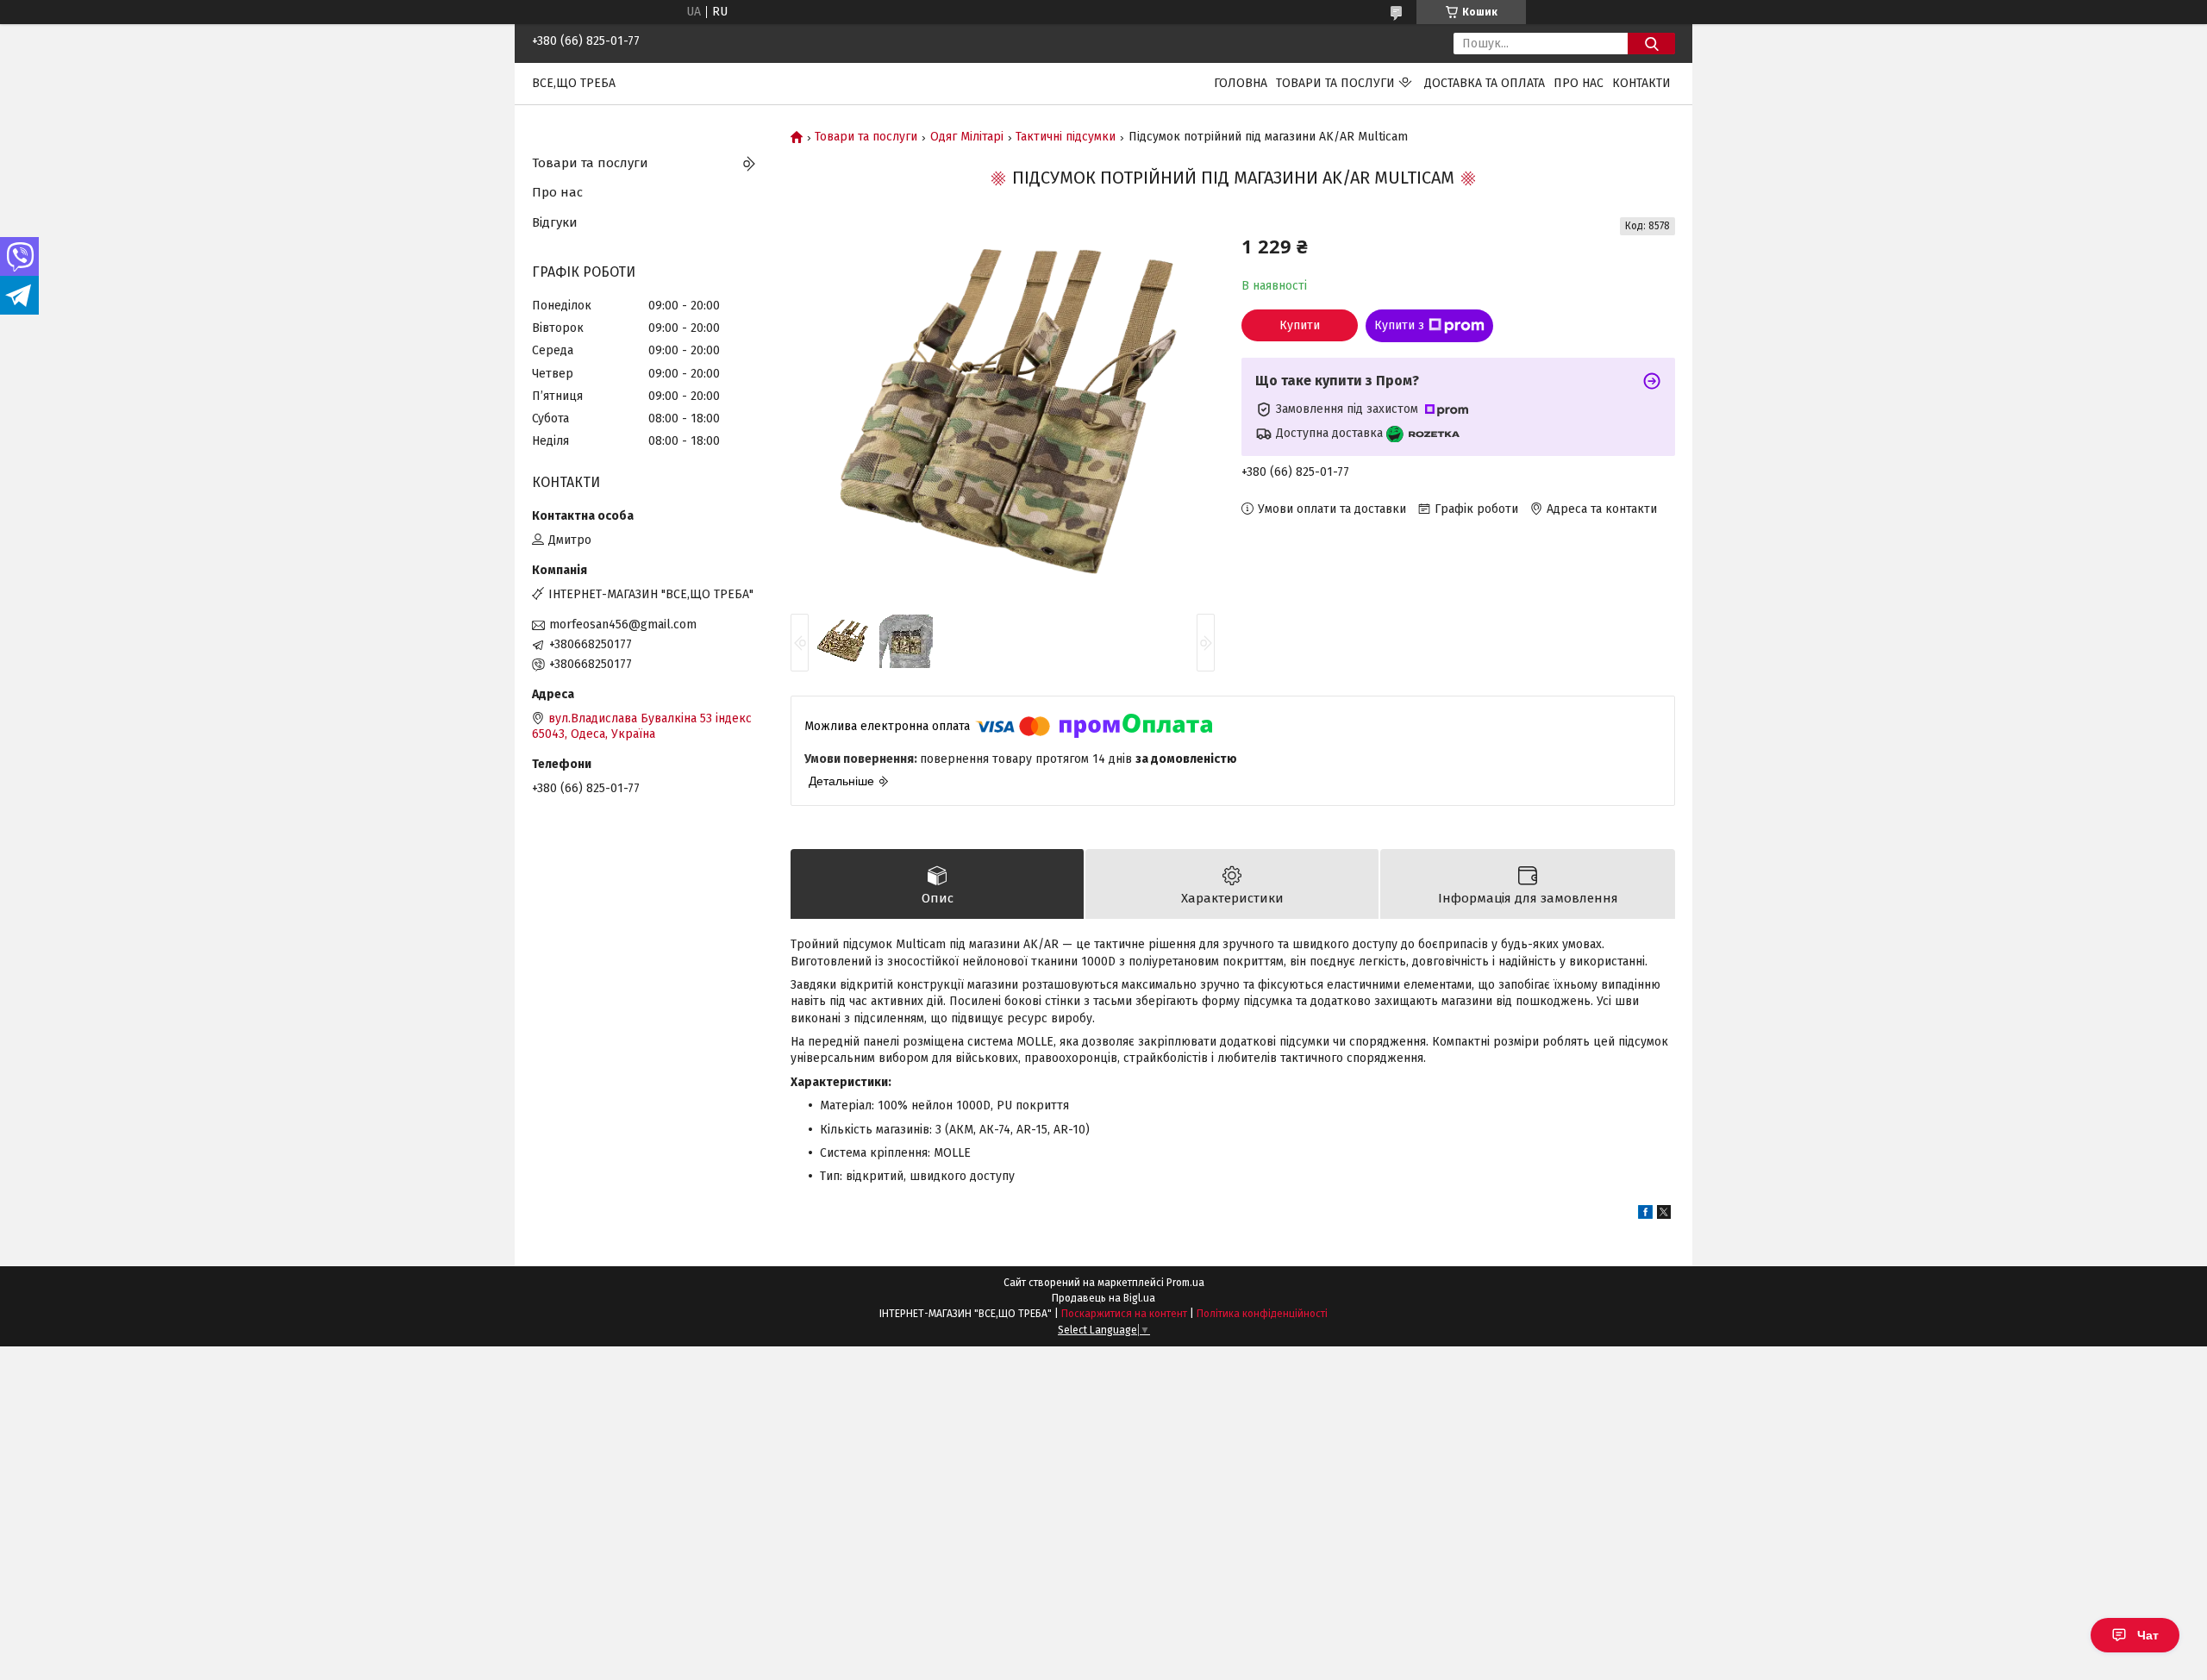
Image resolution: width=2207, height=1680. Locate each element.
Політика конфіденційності (1262, 1314)
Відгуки (555, 222)
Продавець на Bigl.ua (1103, 1298)
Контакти (1641, 83)
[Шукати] (1651, 44)
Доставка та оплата (1485, 83)
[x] (1664, 1215)
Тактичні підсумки (1066, 137)
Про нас (1579, 83)
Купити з (1399, 325)
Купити (1300, 325)
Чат (2148, 1635)
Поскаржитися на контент (1124, 1314)
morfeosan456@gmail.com (623, 625)
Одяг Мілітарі (967, 137)
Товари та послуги (1335, 83)
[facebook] (1645, 1215)
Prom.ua (1185, 1283)
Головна (1241, 83)
